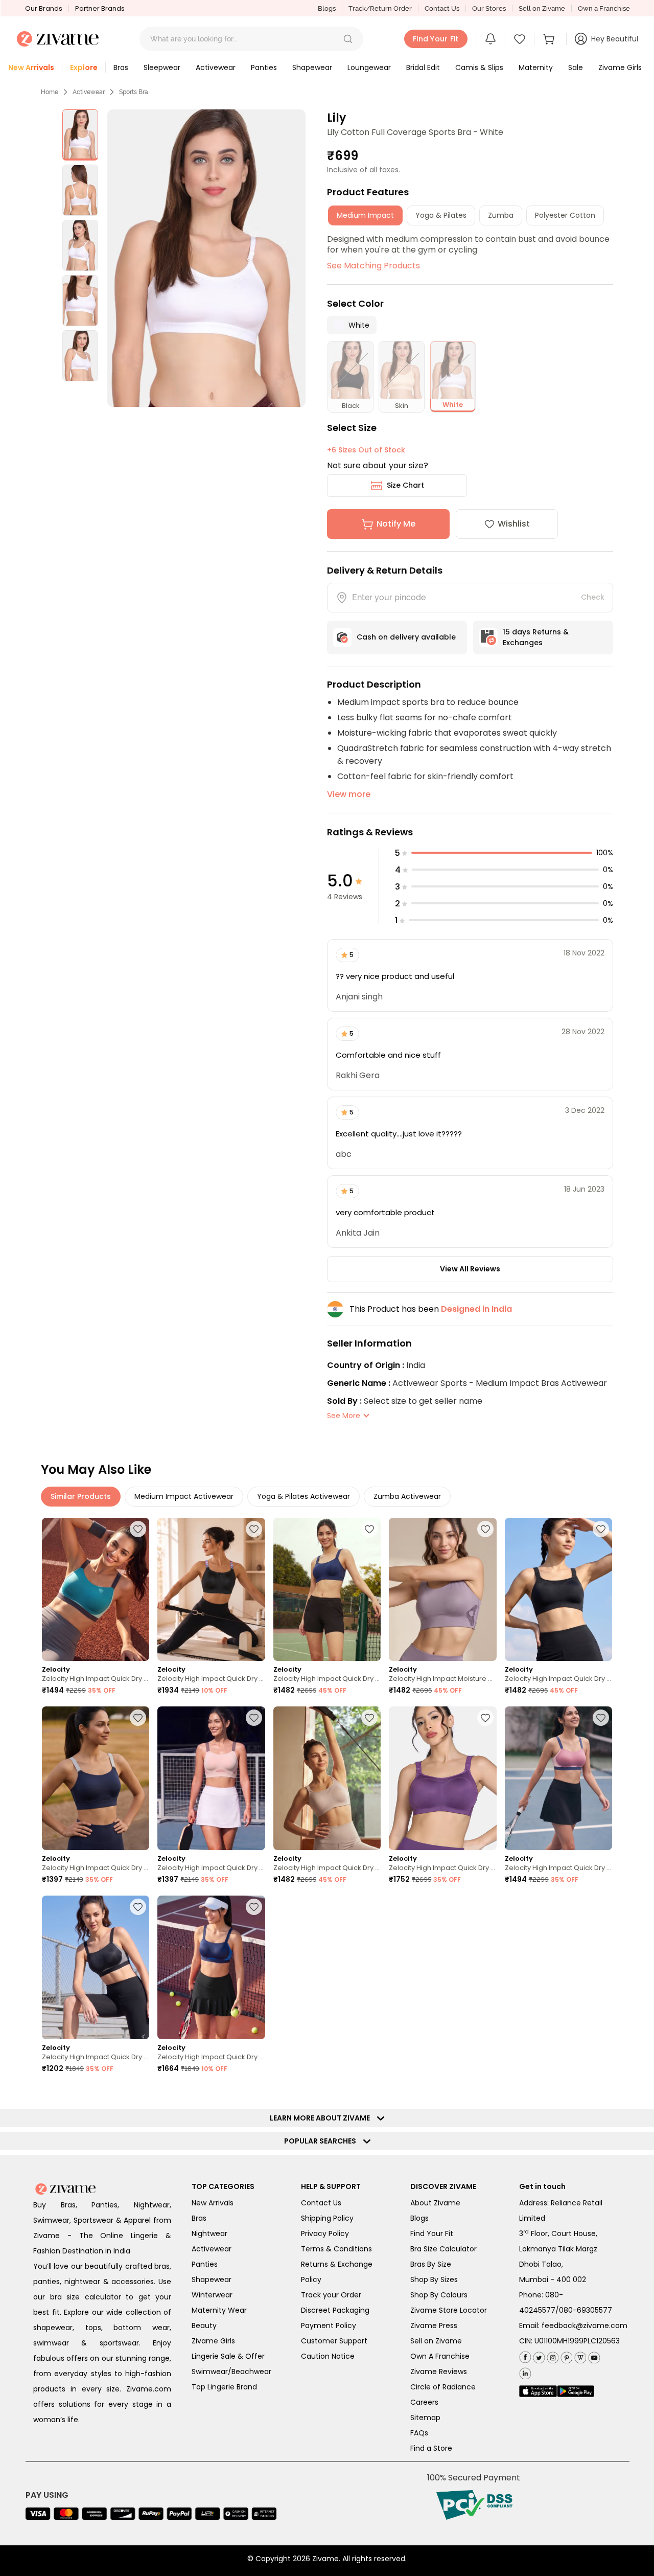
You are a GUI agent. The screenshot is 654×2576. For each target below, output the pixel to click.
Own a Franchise (604, 8)
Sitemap (425, 2418)
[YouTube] (593, 2355)
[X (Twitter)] (538, 2355)
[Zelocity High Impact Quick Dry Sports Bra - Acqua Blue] (96, 1590)
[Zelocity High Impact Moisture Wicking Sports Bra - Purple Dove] (442, 1590)
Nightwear (209, 2233)
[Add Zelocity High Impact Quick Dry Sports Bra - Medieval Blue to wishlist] (369, 1529)
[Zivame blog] (579, 2355)
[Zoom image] (206, 258)
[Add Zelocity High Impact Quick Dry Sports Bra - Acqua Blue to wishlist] (138, 1529)
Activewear (89, 92)
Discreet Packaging (335, 2310)
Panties (205, 2264)
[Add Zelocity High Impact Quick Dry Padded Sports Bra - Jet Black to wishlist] (138, 1907)
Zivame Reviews (439, 2372)
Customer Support (334, 2341)
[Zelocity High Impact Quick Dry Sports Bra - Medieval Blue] (327, 1590)
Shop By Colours (439, 2295)
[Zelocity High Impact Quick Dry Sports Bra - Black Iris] (96, 1778)
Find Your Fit (432, 2233)
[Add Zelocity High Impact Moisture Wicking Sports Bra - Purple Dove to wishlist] (485, 1529)
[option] (80, 135)
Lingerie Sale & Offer (228, 2356)
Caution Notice (328, 2356)
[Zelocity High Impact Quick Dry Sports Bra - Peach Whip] (211, 1778)
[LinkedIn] (525, 2371)
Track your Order (331, 2295)
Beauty (204, 2326)
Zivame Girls (213, 2341)
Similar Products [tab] (81, 1496)
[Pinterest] (565, 2355)
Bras (199, 2218)
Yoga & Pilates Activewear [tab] (303, 1496)
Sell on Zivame (542, 8)
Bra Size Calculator (443, 2249)
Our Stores (489, 8)
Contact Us (442, 8)
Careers (424, 2402)
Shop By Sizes (434, 2279)
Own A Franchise (440, 2356)
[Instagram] (552, 2355)
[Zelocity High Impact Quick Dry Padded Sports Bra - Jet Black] (96, 1967)
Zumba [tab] (501, 215)
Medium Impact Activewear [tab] (184, 1496)
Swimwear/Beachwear (231, 2372)
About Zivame (435, 2203)
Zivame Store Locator (449, 2310)
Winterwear (212, 2295)
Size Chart (405, 485)
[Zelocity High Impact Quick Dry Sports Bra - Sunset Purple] (442, 1778)
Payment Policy (329, 2326)
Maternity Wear (219, 2310)
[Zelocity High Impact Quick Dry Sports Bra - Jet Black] (558, 1590)
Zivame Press (434, 2326)
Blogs (327, 8)
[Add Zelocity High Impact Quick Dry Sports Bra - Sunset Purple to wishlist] (485, 1718)
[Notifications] (491, 39)
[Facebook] (525, 2356)
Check (593, 597)
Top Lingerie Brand (224, 2387)
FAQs (419, 2433)
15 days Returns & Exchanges (536, 637)
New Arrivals (213, 2203)
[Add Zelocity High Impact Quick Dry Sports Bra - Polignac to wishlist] (601, 1718)
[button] (348, 39)
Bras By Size (431, 2264)
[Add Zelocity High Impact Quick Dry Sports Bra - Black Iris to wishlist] (138, 1718)
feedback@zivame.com (585, 2326)
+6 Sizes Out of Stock (366, 450)
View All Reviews (470, 1269)
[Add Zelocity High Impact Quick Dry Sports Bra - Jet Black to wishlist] (601, 1529)
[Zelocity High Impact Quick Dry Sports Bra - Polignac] (558, 1778)
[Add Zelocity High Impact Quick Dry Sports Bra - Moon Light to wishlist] (369, 1718)
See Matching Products (373, 266)
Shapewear (212, 2279)
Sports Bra (134, 92)
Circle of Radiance (443, 2387)
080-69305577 (586, 2310)
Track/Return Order (380, 8)
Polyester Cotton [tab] (565, 215)
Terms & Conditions (336, 2249)
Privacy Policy (325, 2233)
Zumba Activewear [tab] (407, 1496)
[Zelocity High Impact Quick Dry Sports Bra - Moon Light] (327, 1778)
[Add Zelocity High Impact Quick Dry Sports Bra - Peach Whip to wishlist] (254, 1718)
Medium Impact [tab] (365, 215)
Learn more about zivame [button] (322, 2118)
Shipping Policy (327, 2218)
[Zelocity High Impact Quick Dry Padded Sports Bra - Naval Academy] (211, 1967)
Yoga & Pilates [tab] (441, 215)
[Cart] (550, 39)
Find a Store (431, 2448)
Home (50, 92)
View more (349, 794)
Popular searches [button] (322, 2141)
